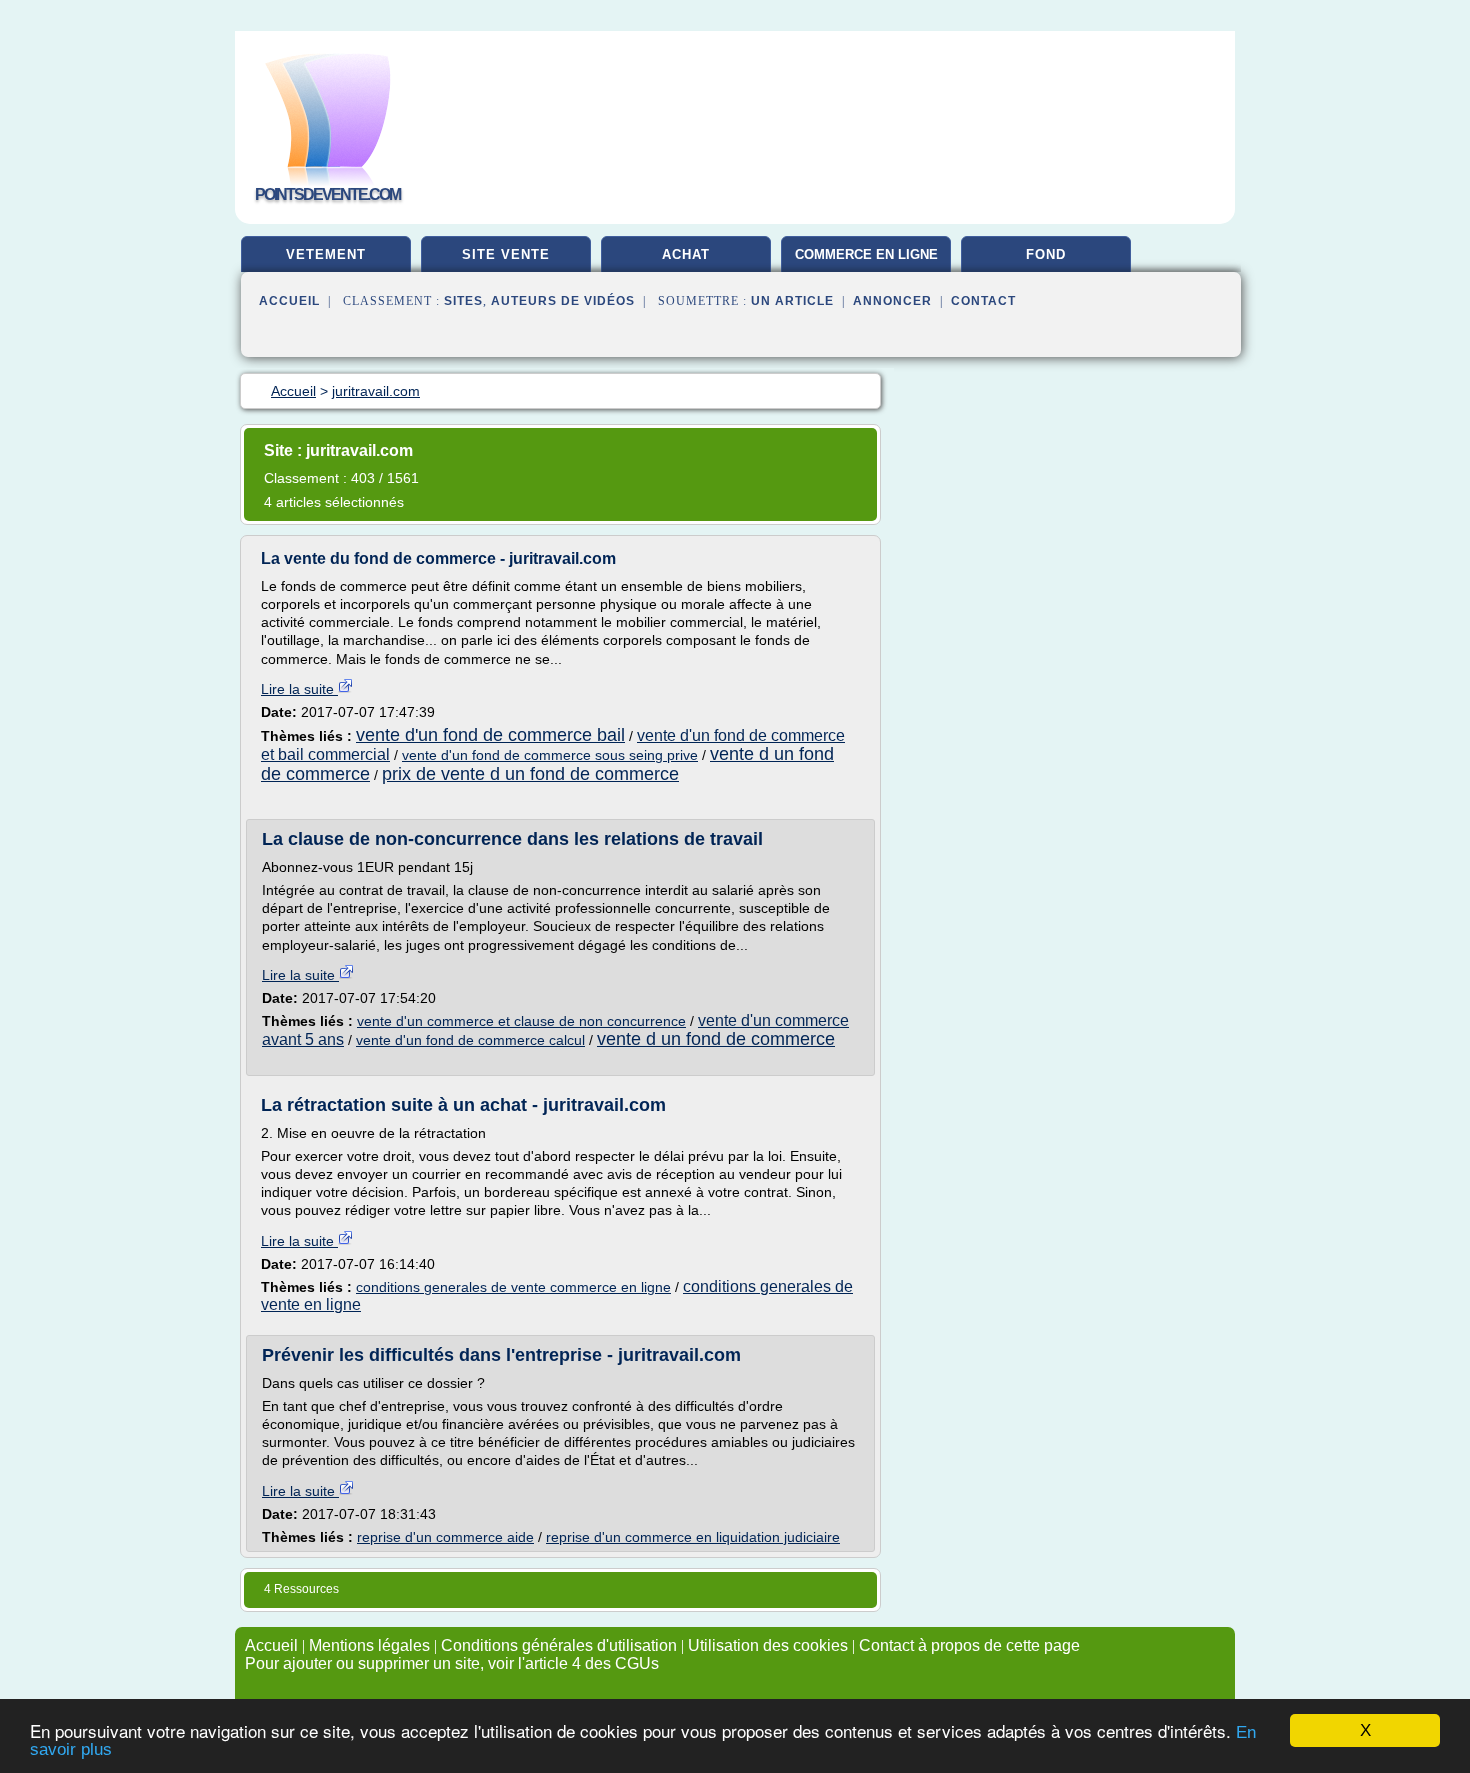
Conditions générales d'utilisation (559, 1645)
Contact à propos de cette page (969, 1645)
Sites (463, 301)
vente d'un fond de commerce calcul (470, 1040)
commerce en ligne (866, 254)
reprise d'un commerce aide (445, 1537)
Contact (983, 301)
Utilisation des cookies (768, 1645)
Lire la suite (299, 689)
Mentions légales (369, 1645)
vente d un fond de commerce (716, 1039)
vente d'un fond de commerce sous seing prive (550, 755)
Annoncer (892, 301)
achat (686, 254)
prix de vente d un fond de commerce (530, 774)
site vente (506, 254)
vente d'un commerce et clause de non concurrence (521, 1021)
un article (792, 301)
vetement (326, 254)
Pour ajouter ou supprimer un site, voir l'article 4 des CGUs (452, 1663)
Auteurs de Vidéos (563, 301)
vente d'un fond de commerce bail (490, 735)
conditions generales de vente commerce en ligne (513, 1287)
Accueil (289, 301)
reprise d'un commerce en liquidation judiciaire (693, 1537)
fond (1046, 254)
